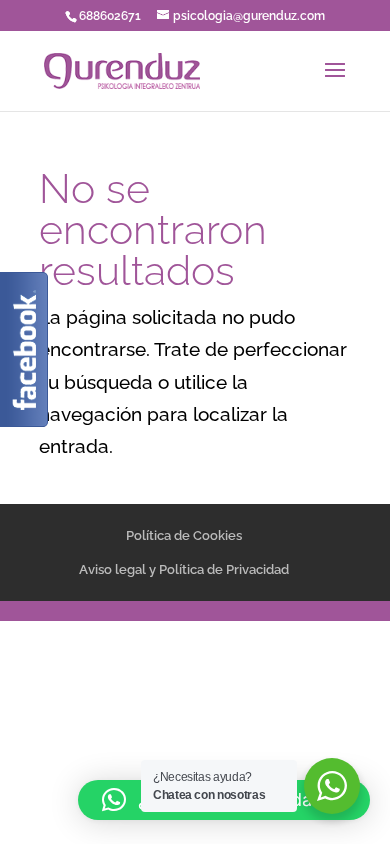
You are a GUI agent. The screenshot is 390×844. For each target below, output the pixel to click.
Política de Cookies (184, 535)
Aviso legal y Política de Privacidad (184, 569)
